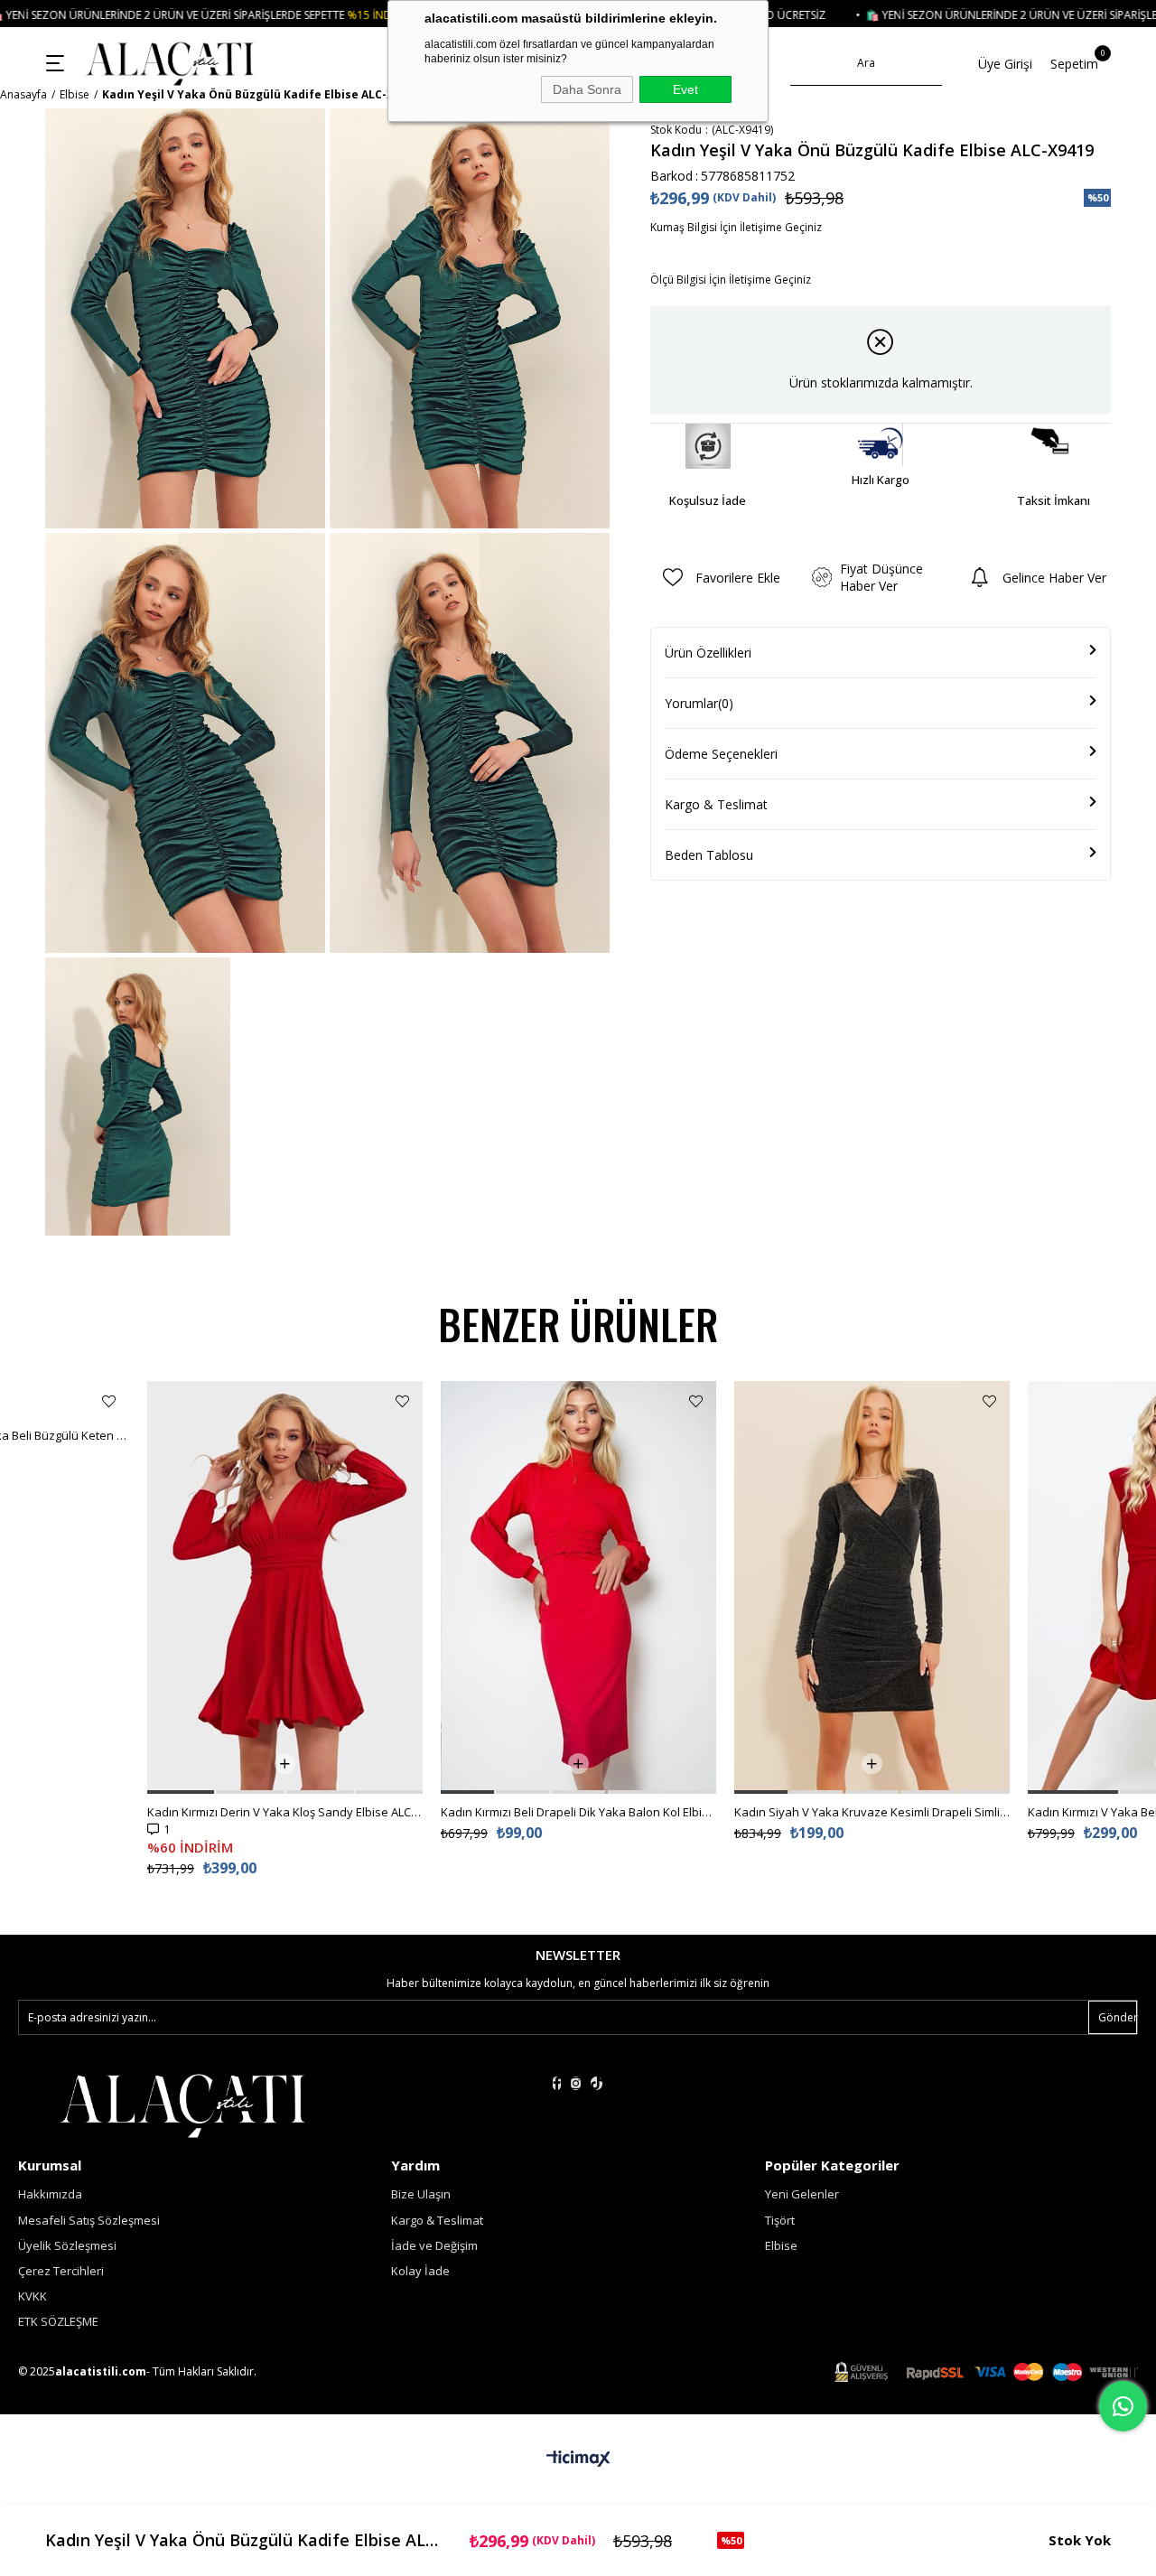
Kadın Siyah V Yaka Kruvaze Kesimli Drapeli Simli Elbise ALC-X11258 (872, 1812)
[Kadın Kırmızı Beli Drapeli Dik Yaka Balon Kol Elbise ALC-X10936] (578, 1587)
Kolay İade (420, 2271)
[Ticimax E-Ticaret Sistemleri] (578, 2459)
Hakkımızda (50, 2194)
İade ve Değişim (434, 2245)
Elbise (781, 2245)
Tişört (780, 2220)
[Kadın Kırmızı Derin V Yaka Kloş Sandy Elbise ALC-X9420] (285, 1587)
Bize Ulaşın (421, 2194)
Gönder (1118, 2017)
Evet (685, 89)
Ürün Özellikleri (708, 653)
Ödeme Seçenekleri (721, 754)
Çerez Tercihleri (61, 2271)
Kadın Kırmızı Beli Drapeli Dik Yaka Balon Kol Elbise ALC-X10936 (578, 1812)
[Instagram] (576, 2083)
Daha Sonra (587, 89)
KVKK (33, 2296)
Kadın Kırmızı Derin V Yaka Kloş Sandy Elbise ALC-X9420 (285, 1812)
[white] (182, 2104)
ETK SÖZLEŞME (58, 2321)
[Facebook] (557, 2083)
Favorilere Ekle (109, 1401)
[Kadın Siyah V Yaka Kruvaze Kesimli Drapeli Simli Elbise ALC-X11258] (872, 1587)
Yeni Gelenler (802, 2194)
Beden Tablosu (709, 855)
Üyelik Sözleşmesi (67, 2245)
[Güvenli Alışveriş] (986, 2372)
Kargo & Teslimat (716, 804)
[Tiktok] (597, 2083)
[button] (181, 1792)
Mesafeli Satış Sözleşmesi (89, 2220)
